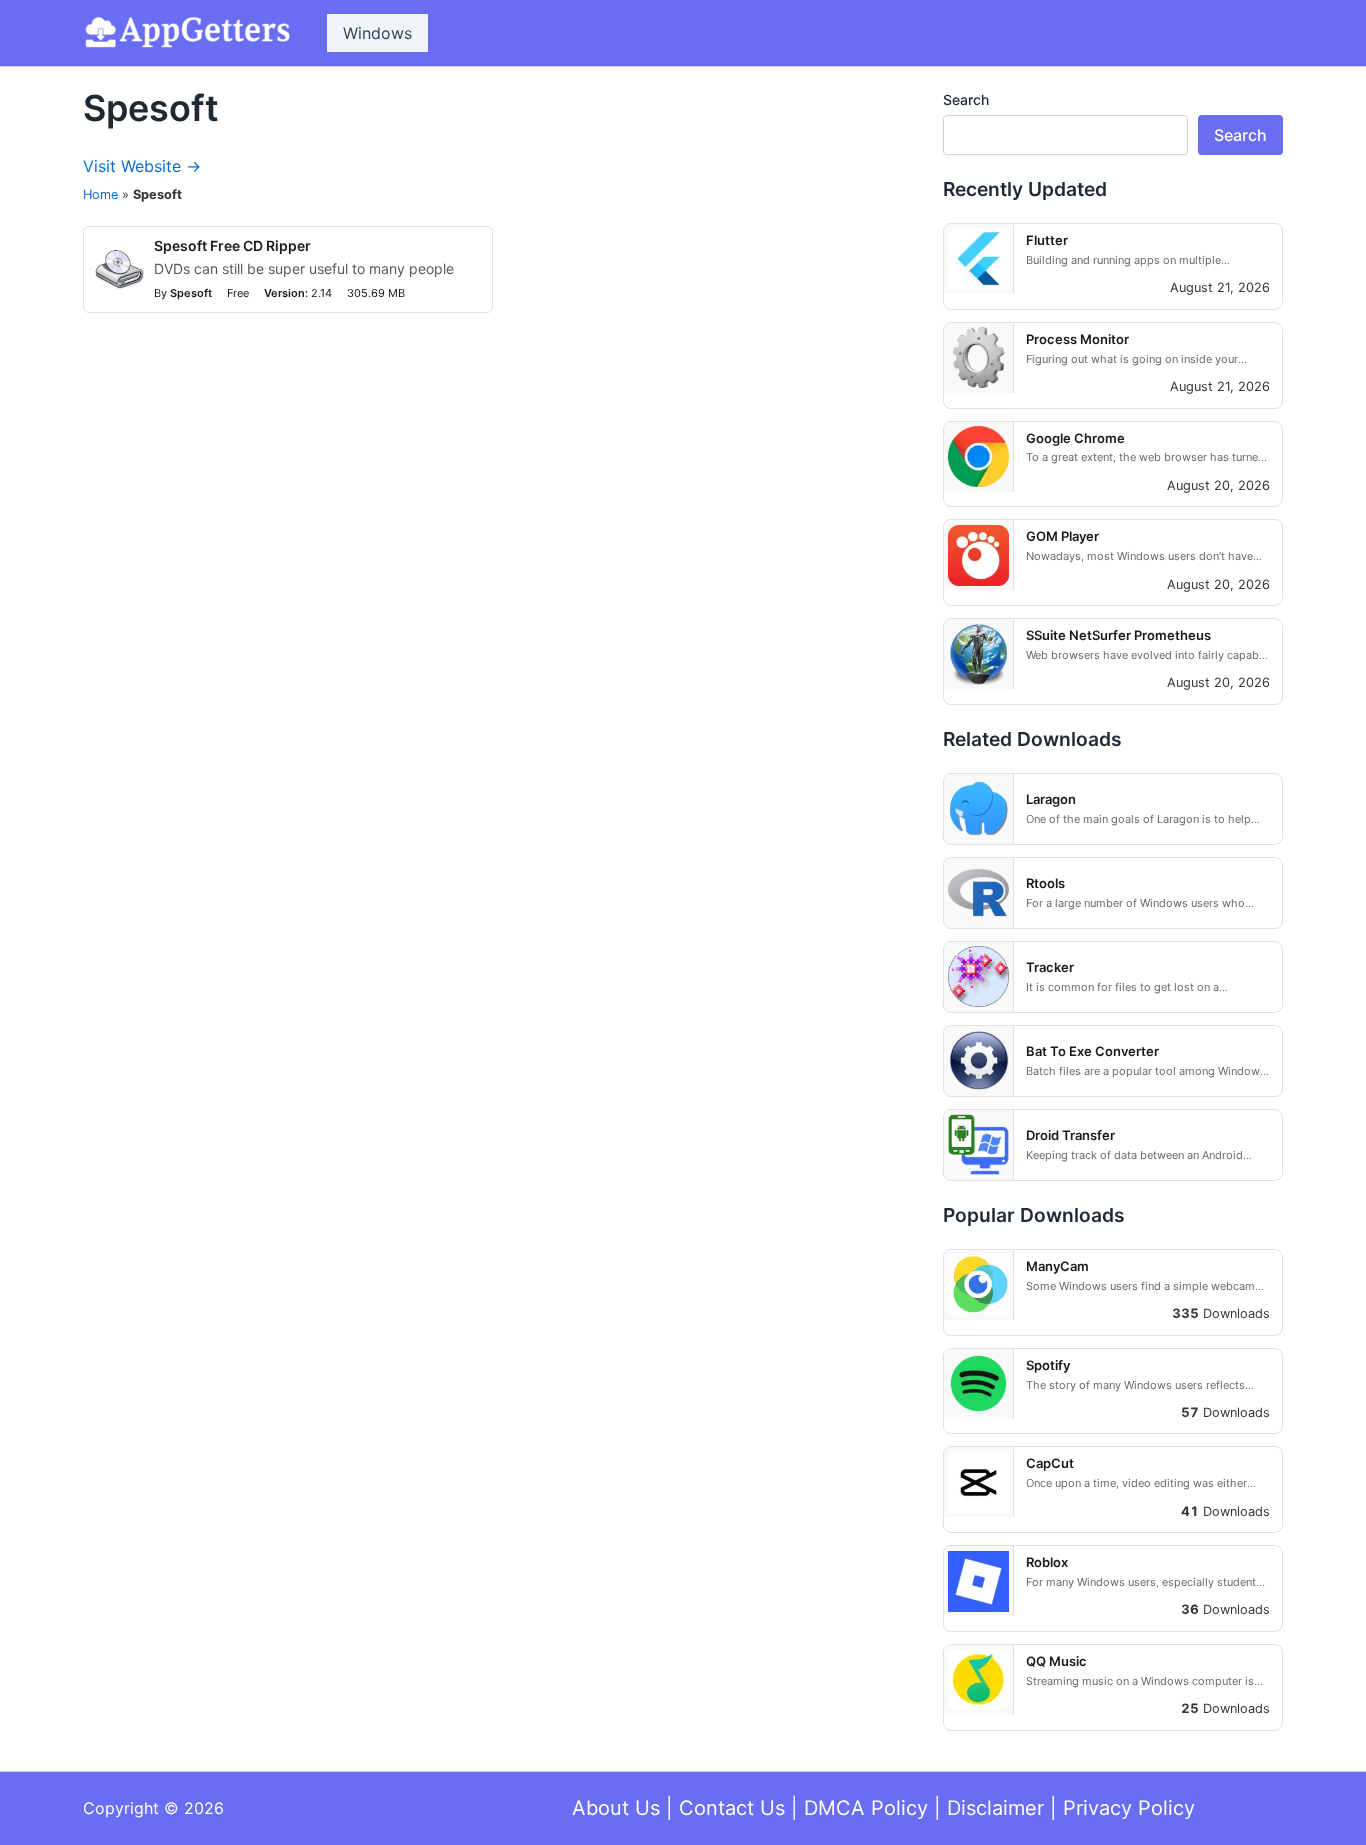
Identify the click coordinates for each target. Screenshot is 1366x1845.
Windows (377, 33)
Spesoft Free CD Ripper (232, 245)
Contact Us (732, 1808)
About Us (616, 1808)
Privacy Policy (1129, 1808)
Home (100, 194)
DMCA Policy (866, 1808)
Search (966, 99)
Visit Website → (142, 166)
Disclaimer (995, 1808)
